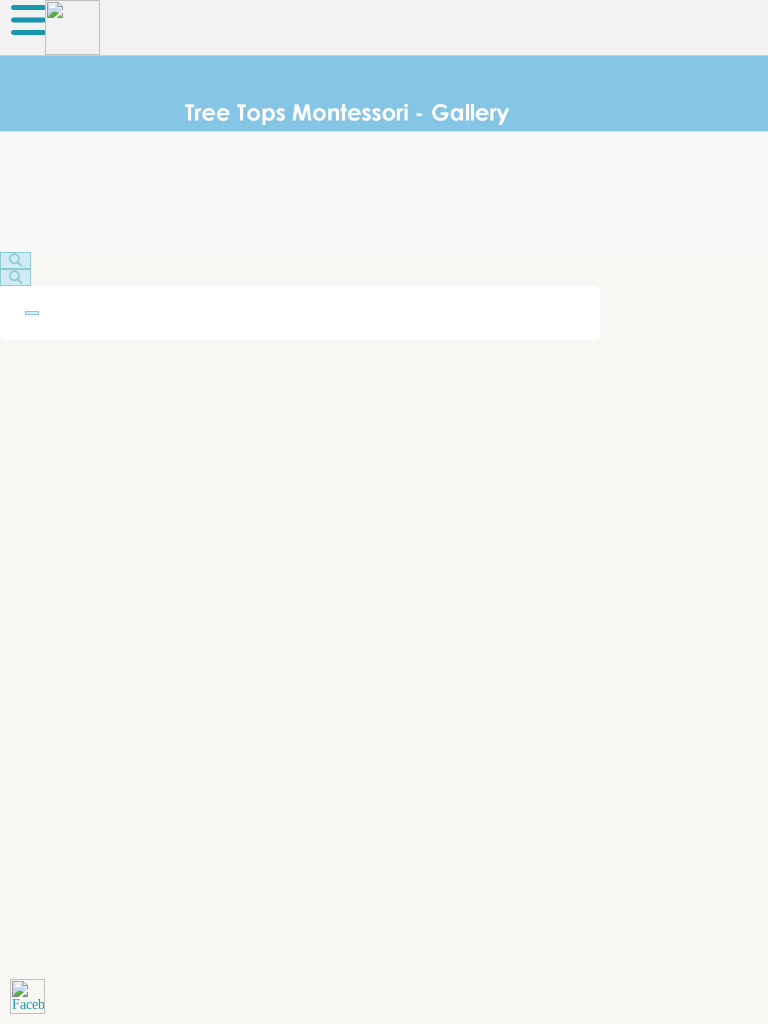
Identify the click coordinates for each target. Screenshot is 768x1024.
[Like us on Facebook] (27, 996)
